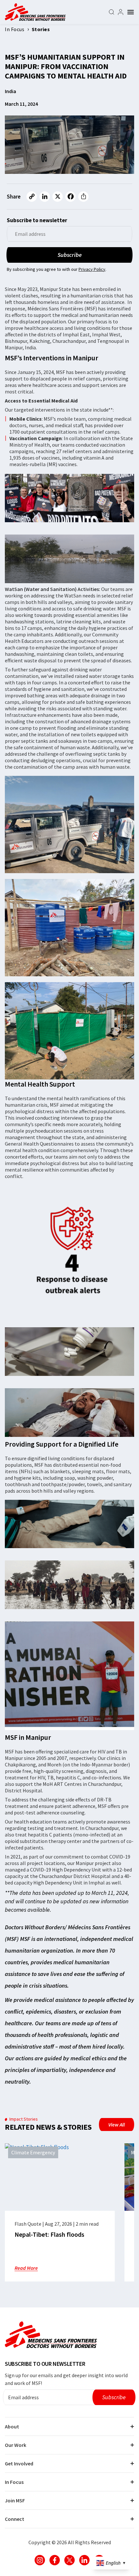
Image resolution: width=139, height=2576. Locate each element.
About (12, 2426)
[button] (131, 12)
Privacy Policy (92, 269)
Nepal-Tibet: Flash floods (49, 2234)
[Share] (83, 197)
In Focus (14, 2482)
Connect (15, 2519)
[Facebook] (70, 197)
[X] (58, 197)
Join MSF (15, 2500)
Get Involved (19, 2463)
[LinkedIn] (45, 197)
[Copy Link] (32, 197)
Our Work (16, 2445)
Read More (26, 2268)
